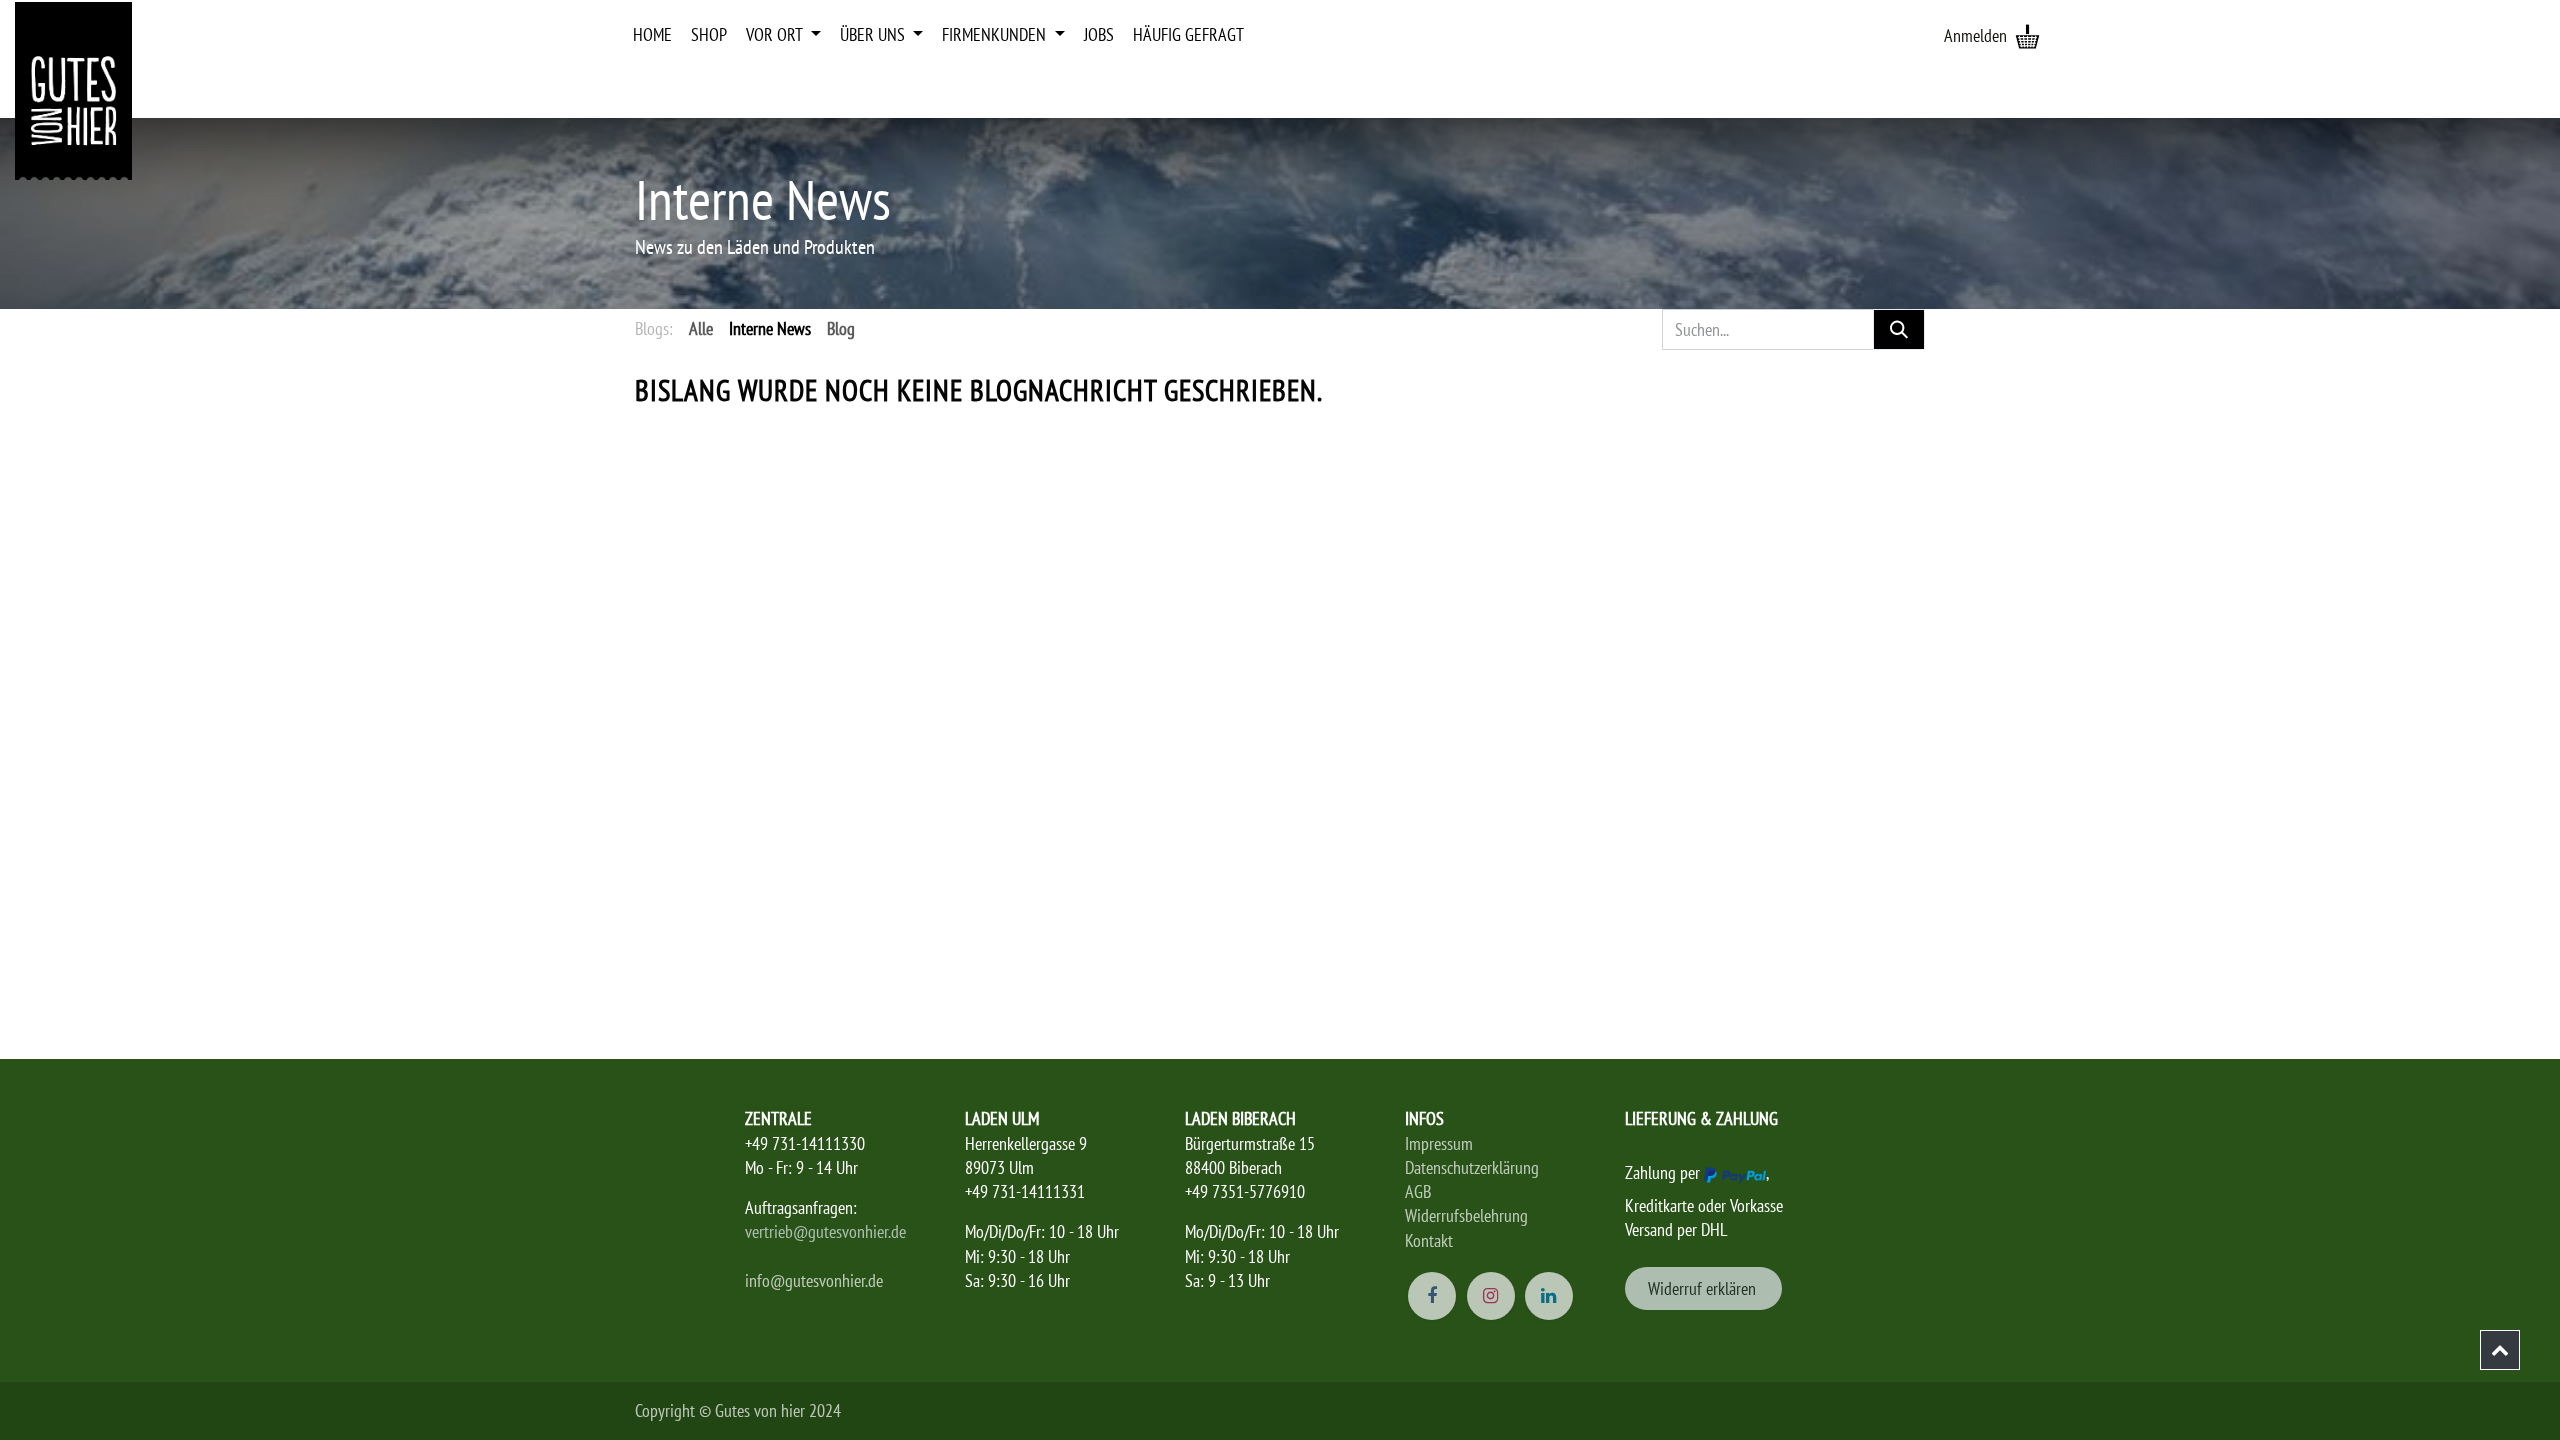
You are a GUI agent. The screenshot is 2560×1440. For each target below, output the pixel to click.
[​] (2500, 1350)
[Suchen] (1899, 329)
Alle (701, 328)
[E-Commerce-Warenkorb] (2027, 36)
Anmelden (1975, 35)
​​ (1704, 1288)
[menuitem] (652, 35)
